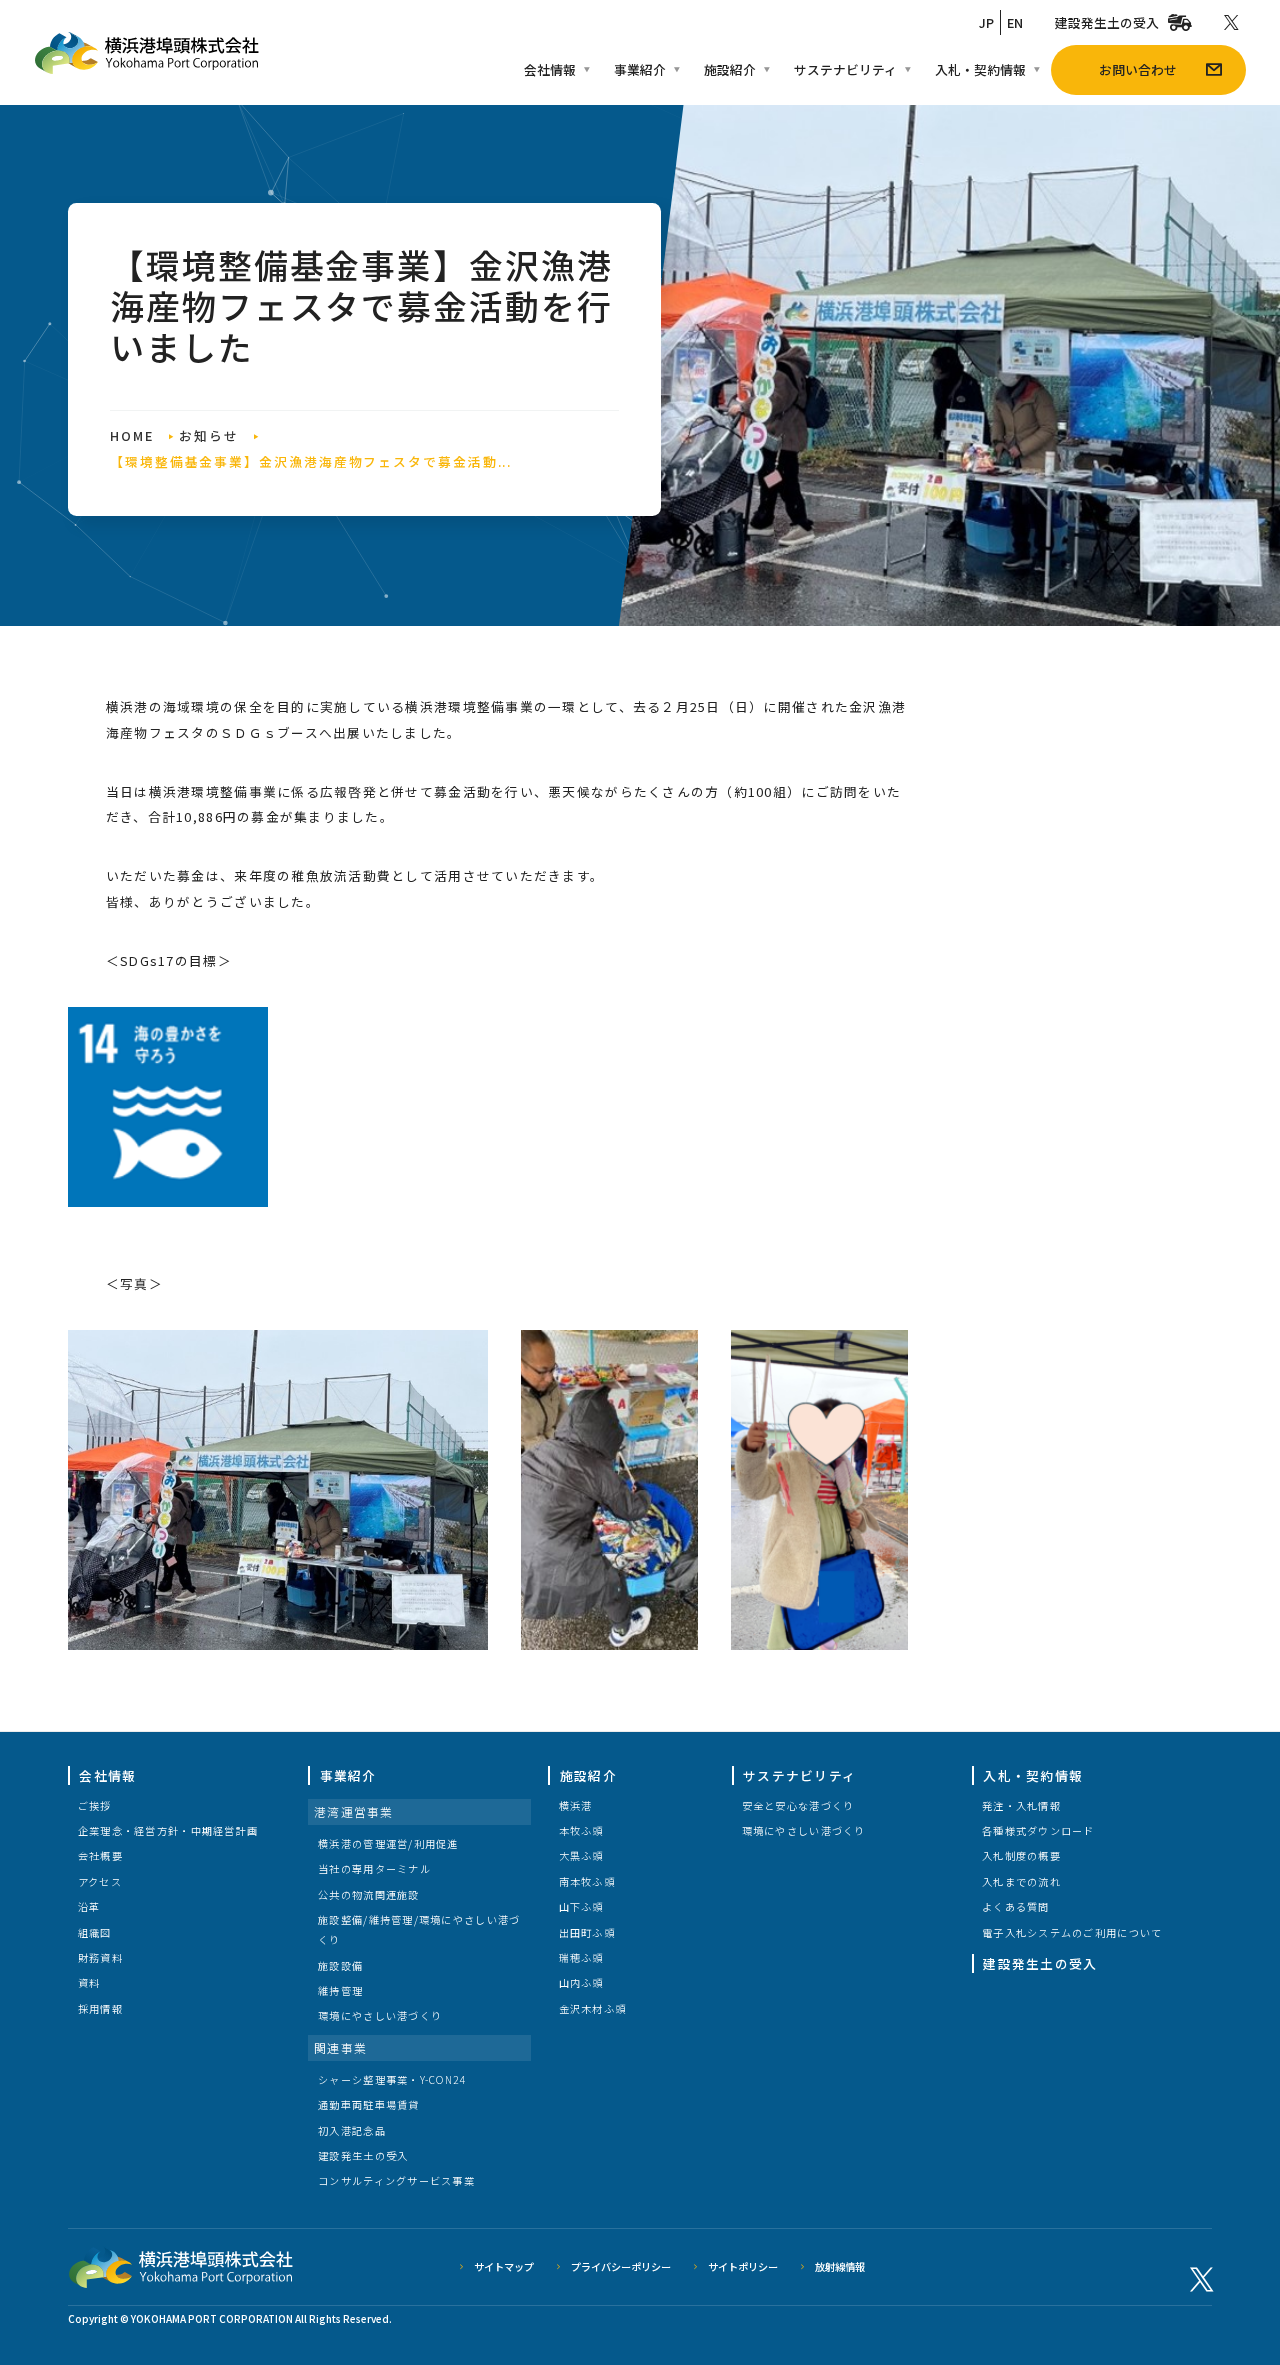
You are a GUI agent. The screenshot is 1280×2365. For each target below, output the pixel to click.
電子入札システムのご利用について (1072, 1932)
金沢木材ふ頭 (593, 2008)
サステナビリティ (845, 69)
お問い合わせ (1138, 69)
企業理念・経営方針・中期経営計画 (168, 1830)
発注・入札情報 (1021, 1805)
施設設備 (340, 1965)
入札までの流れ (1021, 1881)
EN (1015, 22)
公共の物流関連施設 (368, 1894)
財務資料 (100, 1957)
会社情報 (550, 69)
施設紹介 (730, 69)
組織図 (95, 1932)
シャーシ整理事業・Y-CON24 (391, 2079)
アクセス (100, 1881)
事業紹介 (640, 69)
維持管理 (340, 1990)
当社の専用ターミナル (374, 1868)
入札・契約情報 (980, 69)
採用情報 (100, 2008)
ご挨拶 (95, 1805)
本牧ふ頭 (581, 1830)
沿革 (89, 1906)
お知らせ (209, 435)
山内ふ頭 (581, 1982)
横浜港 (576, 1805)
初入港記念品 (352, 2130)
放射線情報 (840, 2266)
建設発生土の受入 (1107, 22)
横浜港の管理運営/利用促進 (388, 1843)
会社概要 (100, 1855)
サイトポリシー (743, 2266)
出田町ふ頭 (587, 1932)
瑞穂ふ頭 (581, 1957)
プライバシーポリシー (621, 2266)
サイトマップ (504, 2266)
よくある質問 (1016, 1906)
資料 (89, 1982)
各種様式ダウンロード (1038, 1830)
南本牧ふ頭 (587, 1881)
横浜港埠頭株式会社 (147, 53)
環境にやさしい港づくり (380, 2015)
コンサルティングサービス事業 (396, 2180)
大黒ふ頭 (581, 1855)
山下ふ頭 (581, 1906)
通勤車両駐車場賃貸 (368, 2104)
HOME (132, 435)
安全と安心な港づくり (798, 1805)
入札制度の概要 (1021, 1855)
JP (986, 22)
